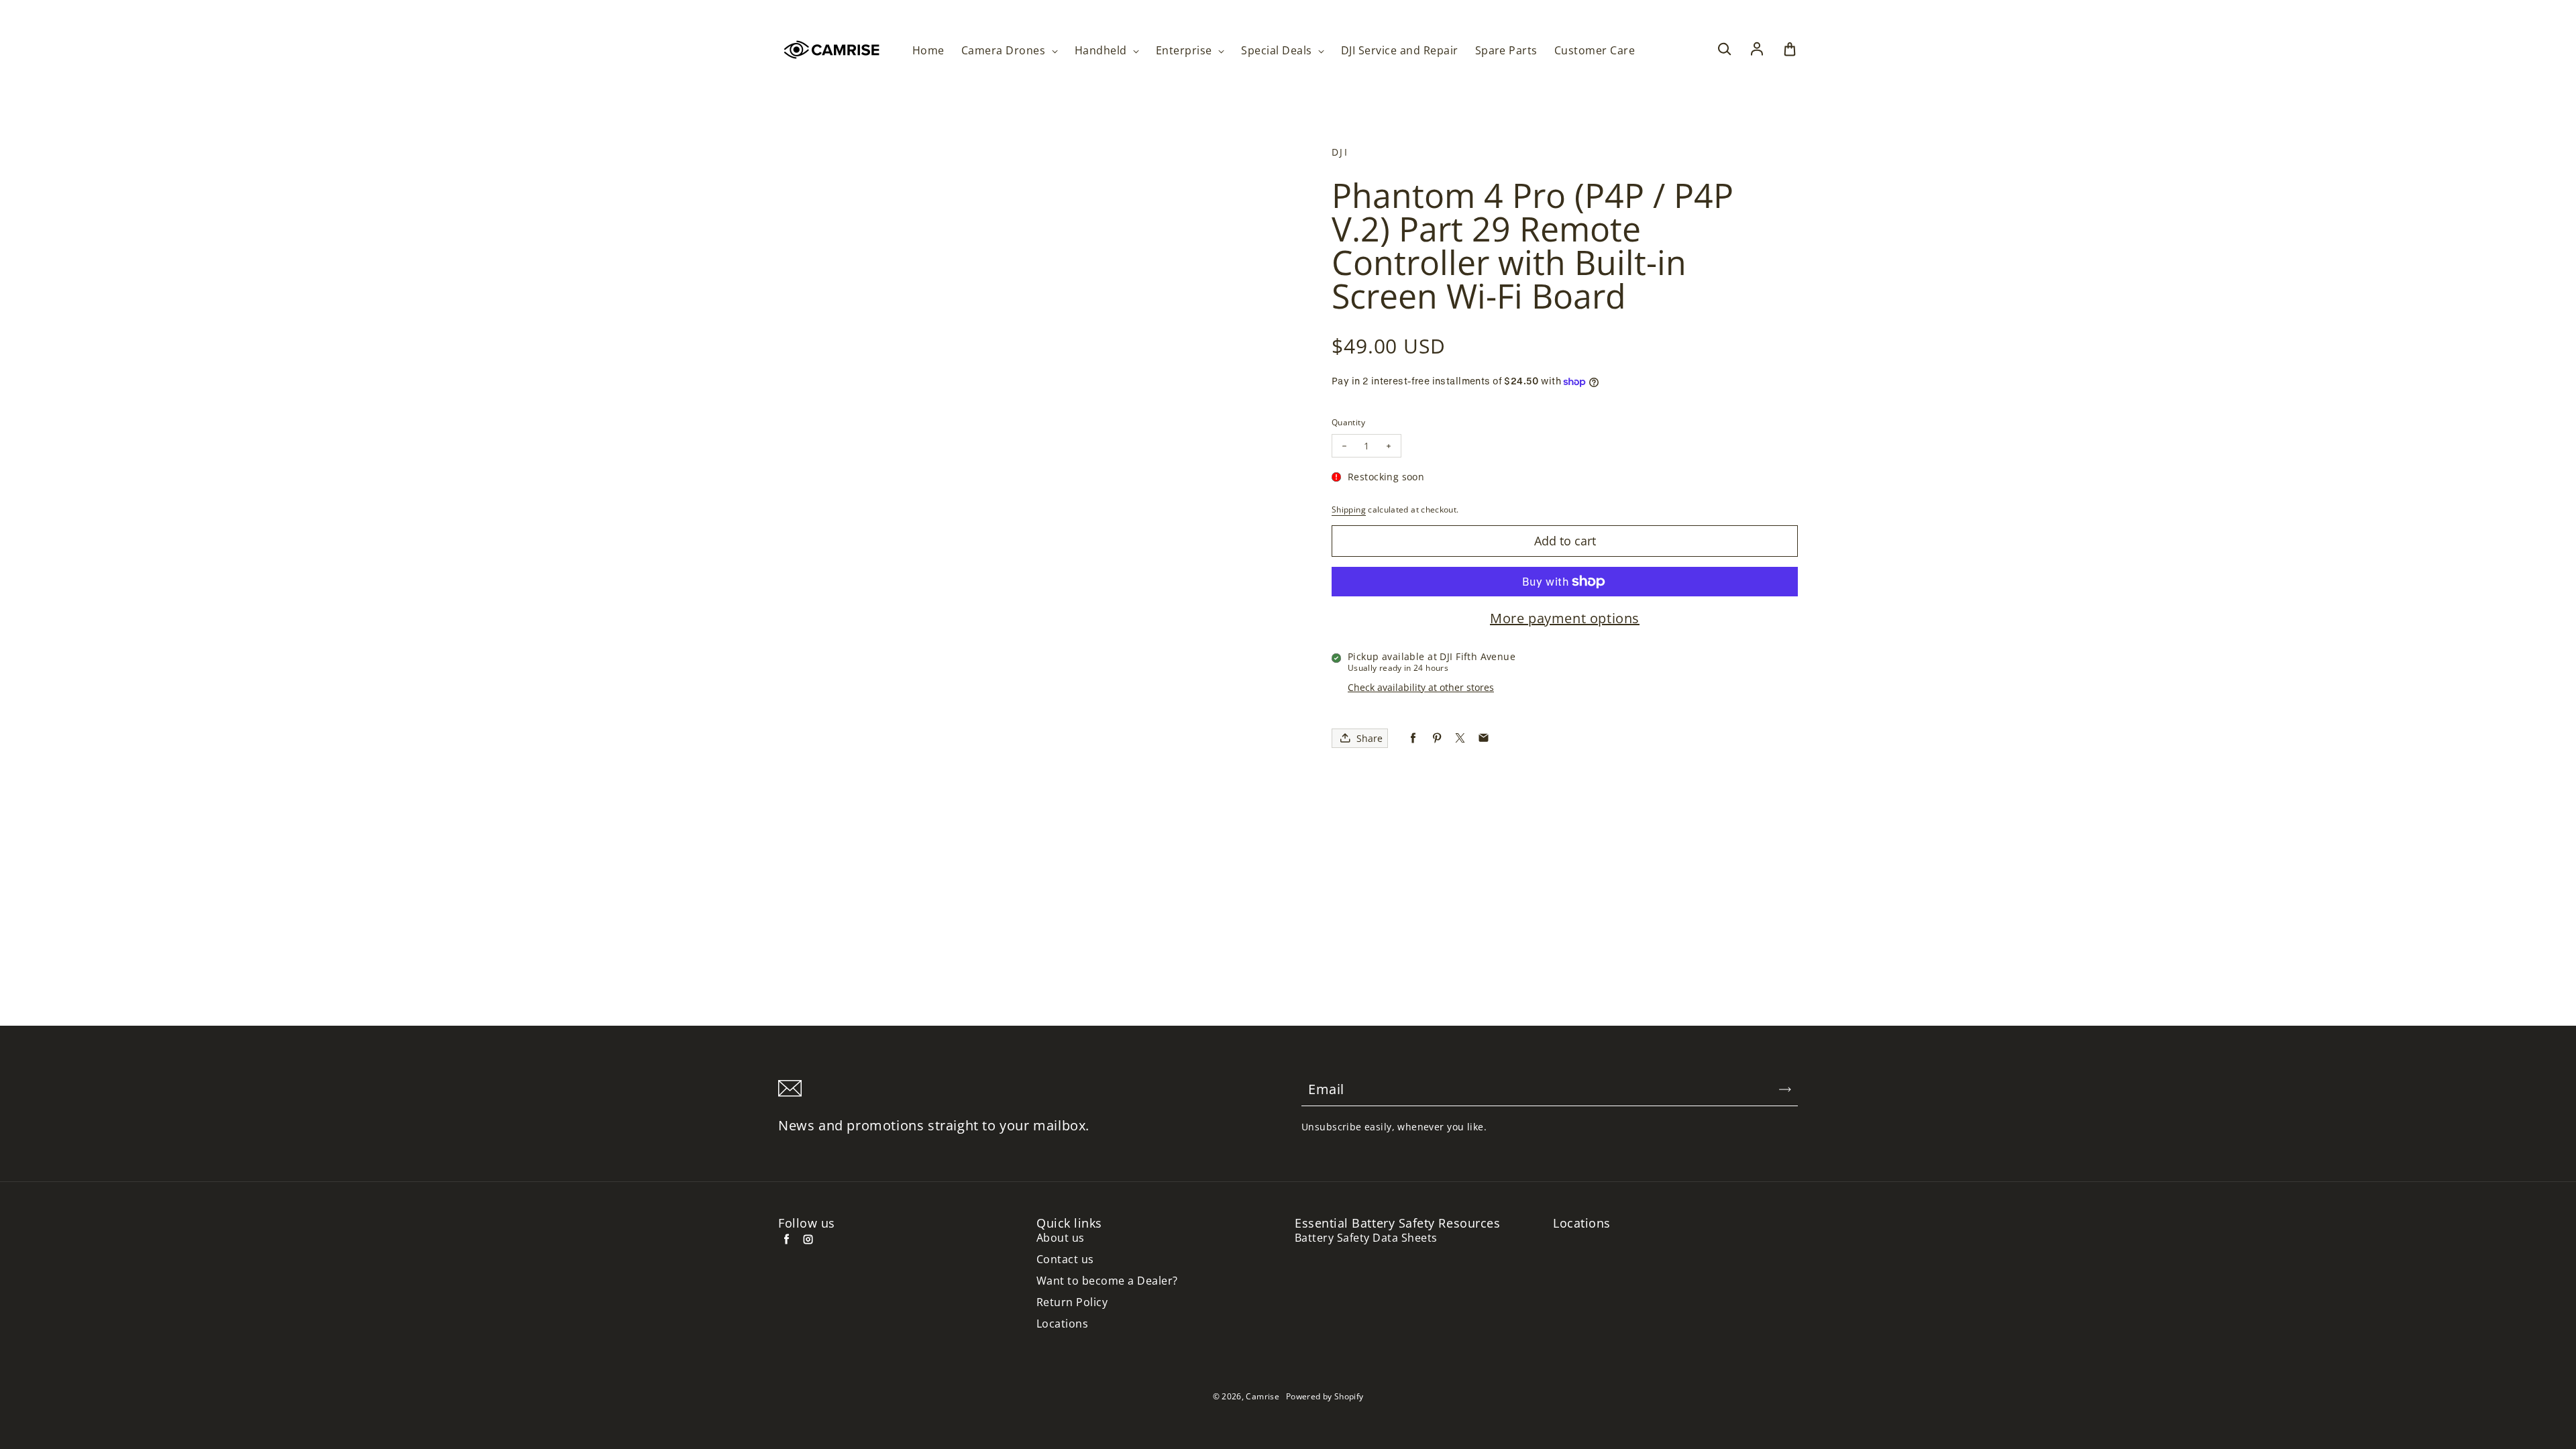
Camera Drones (1005, 51)
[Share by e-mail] (1484, 738)
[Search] (1724, 50)
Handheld (1102, 51)
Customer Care (1595, 51)
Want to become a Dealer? (1107, 1281)
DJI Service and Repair (1400, 51)
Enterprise (1185, 51)
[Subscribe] (1785, 1089)
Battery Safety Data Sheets (1366, 1238)
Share (1370, 738)
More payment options (1565, 619)
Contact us (1065, 1259)
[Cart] (1790, 50)
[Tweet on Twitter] (1460, 738)
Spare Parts (1506, 51)
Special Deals (1278, 51)
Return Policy (1072, 1302)
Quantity (1348, 422)
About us (1061, 1238)
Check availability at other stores (1421, 687)
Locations (1062, 1324)
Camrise (1263, 1396)
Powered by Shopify (1325, 1396)
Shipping (1349, 509)
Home (928, 51)
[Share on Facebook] (1413, 738)
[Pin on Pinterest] (1437, 738)
